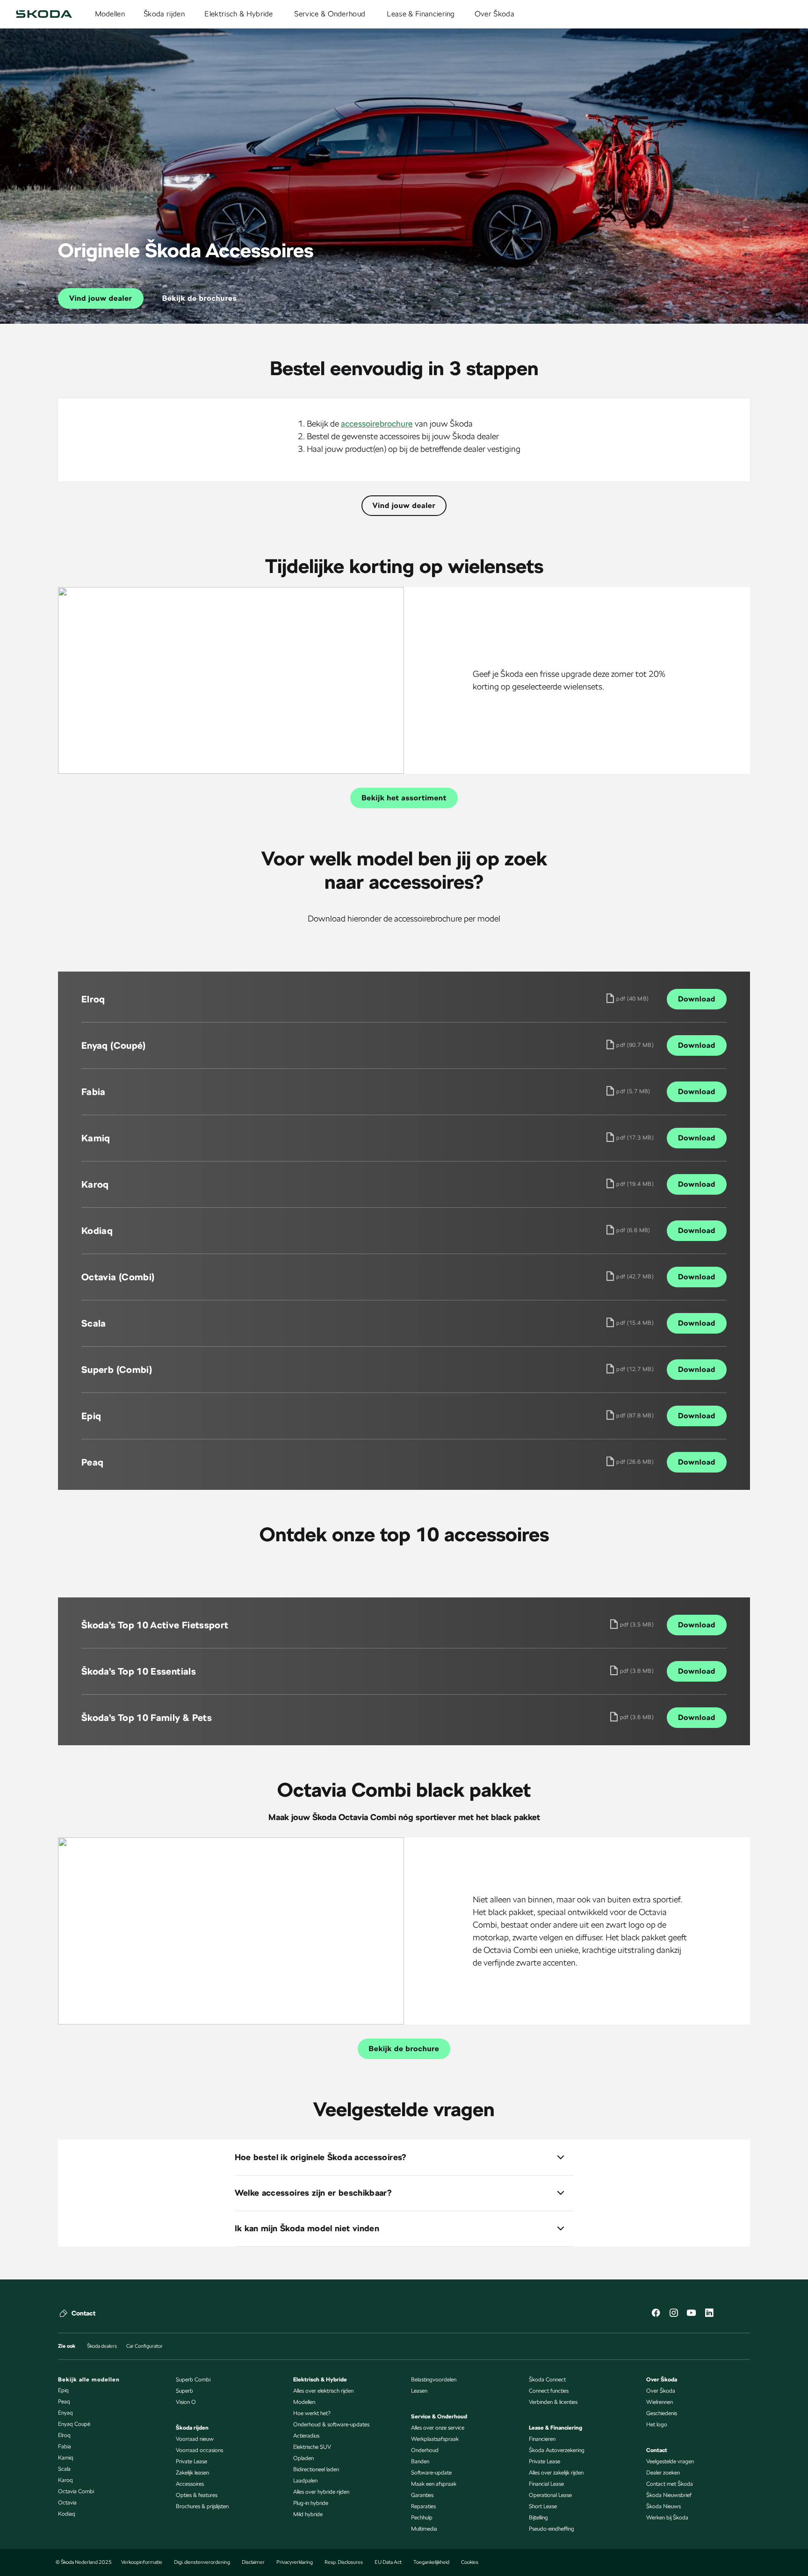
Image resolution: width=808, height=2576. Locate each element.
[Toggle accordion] (561, 2157)
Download (697, 999)
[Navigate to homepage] (44, 14)
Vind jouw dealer (101, 298)
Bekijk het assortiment (404, 798)
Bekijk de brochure (404, 2049)
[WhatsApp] (744, 2314)
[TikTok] (727, 2314)
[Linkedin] (709, 2314)
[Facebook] (656, 2314)
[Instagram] (673, 2314)
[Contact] (64, 2313)
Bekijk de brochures (199, 298)
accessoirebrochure (377, 424)
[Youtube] (691, 2314)
